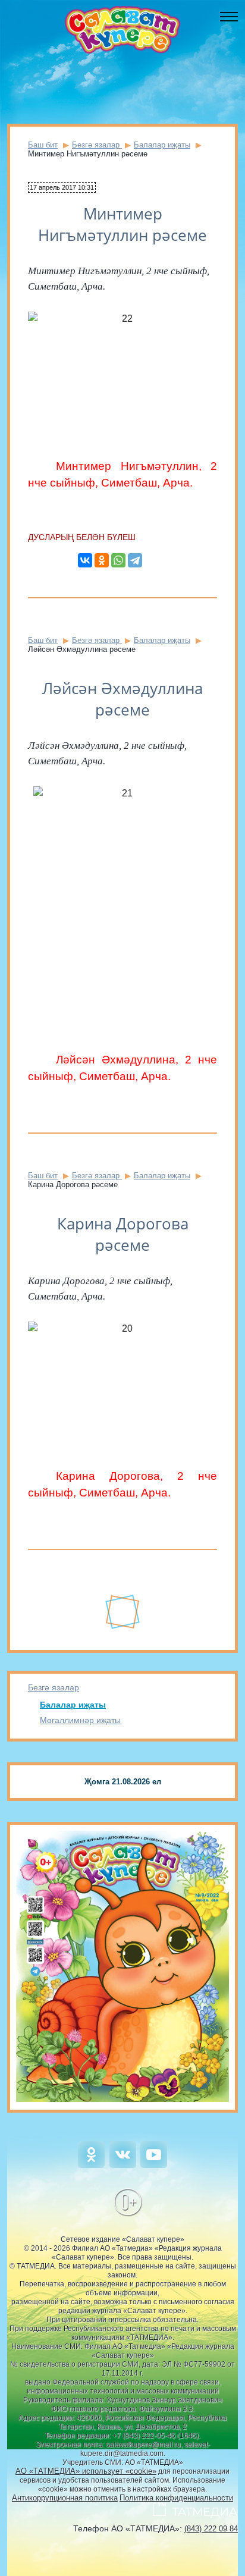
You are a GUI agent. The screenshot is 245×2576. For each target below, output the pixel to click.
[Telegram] (135, 560)
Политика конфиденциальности (176, 2498)
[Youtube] (154, 2165)
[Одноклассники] (102, 560)
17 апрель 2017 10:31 (62, 187)
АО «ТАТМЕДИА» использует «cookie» (86, 2471)
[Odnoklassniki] (91, 2165)
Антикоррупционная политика (65, 2498)
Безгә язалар (54, 1687)
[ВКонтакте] (85, 560)
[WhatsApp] (118, 560)
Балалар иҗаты (73, 1705)
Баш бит (43, 145)
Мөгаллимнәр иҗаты (80, 1720)
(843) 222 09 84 (211, 2529)
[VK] (123, 2165)
